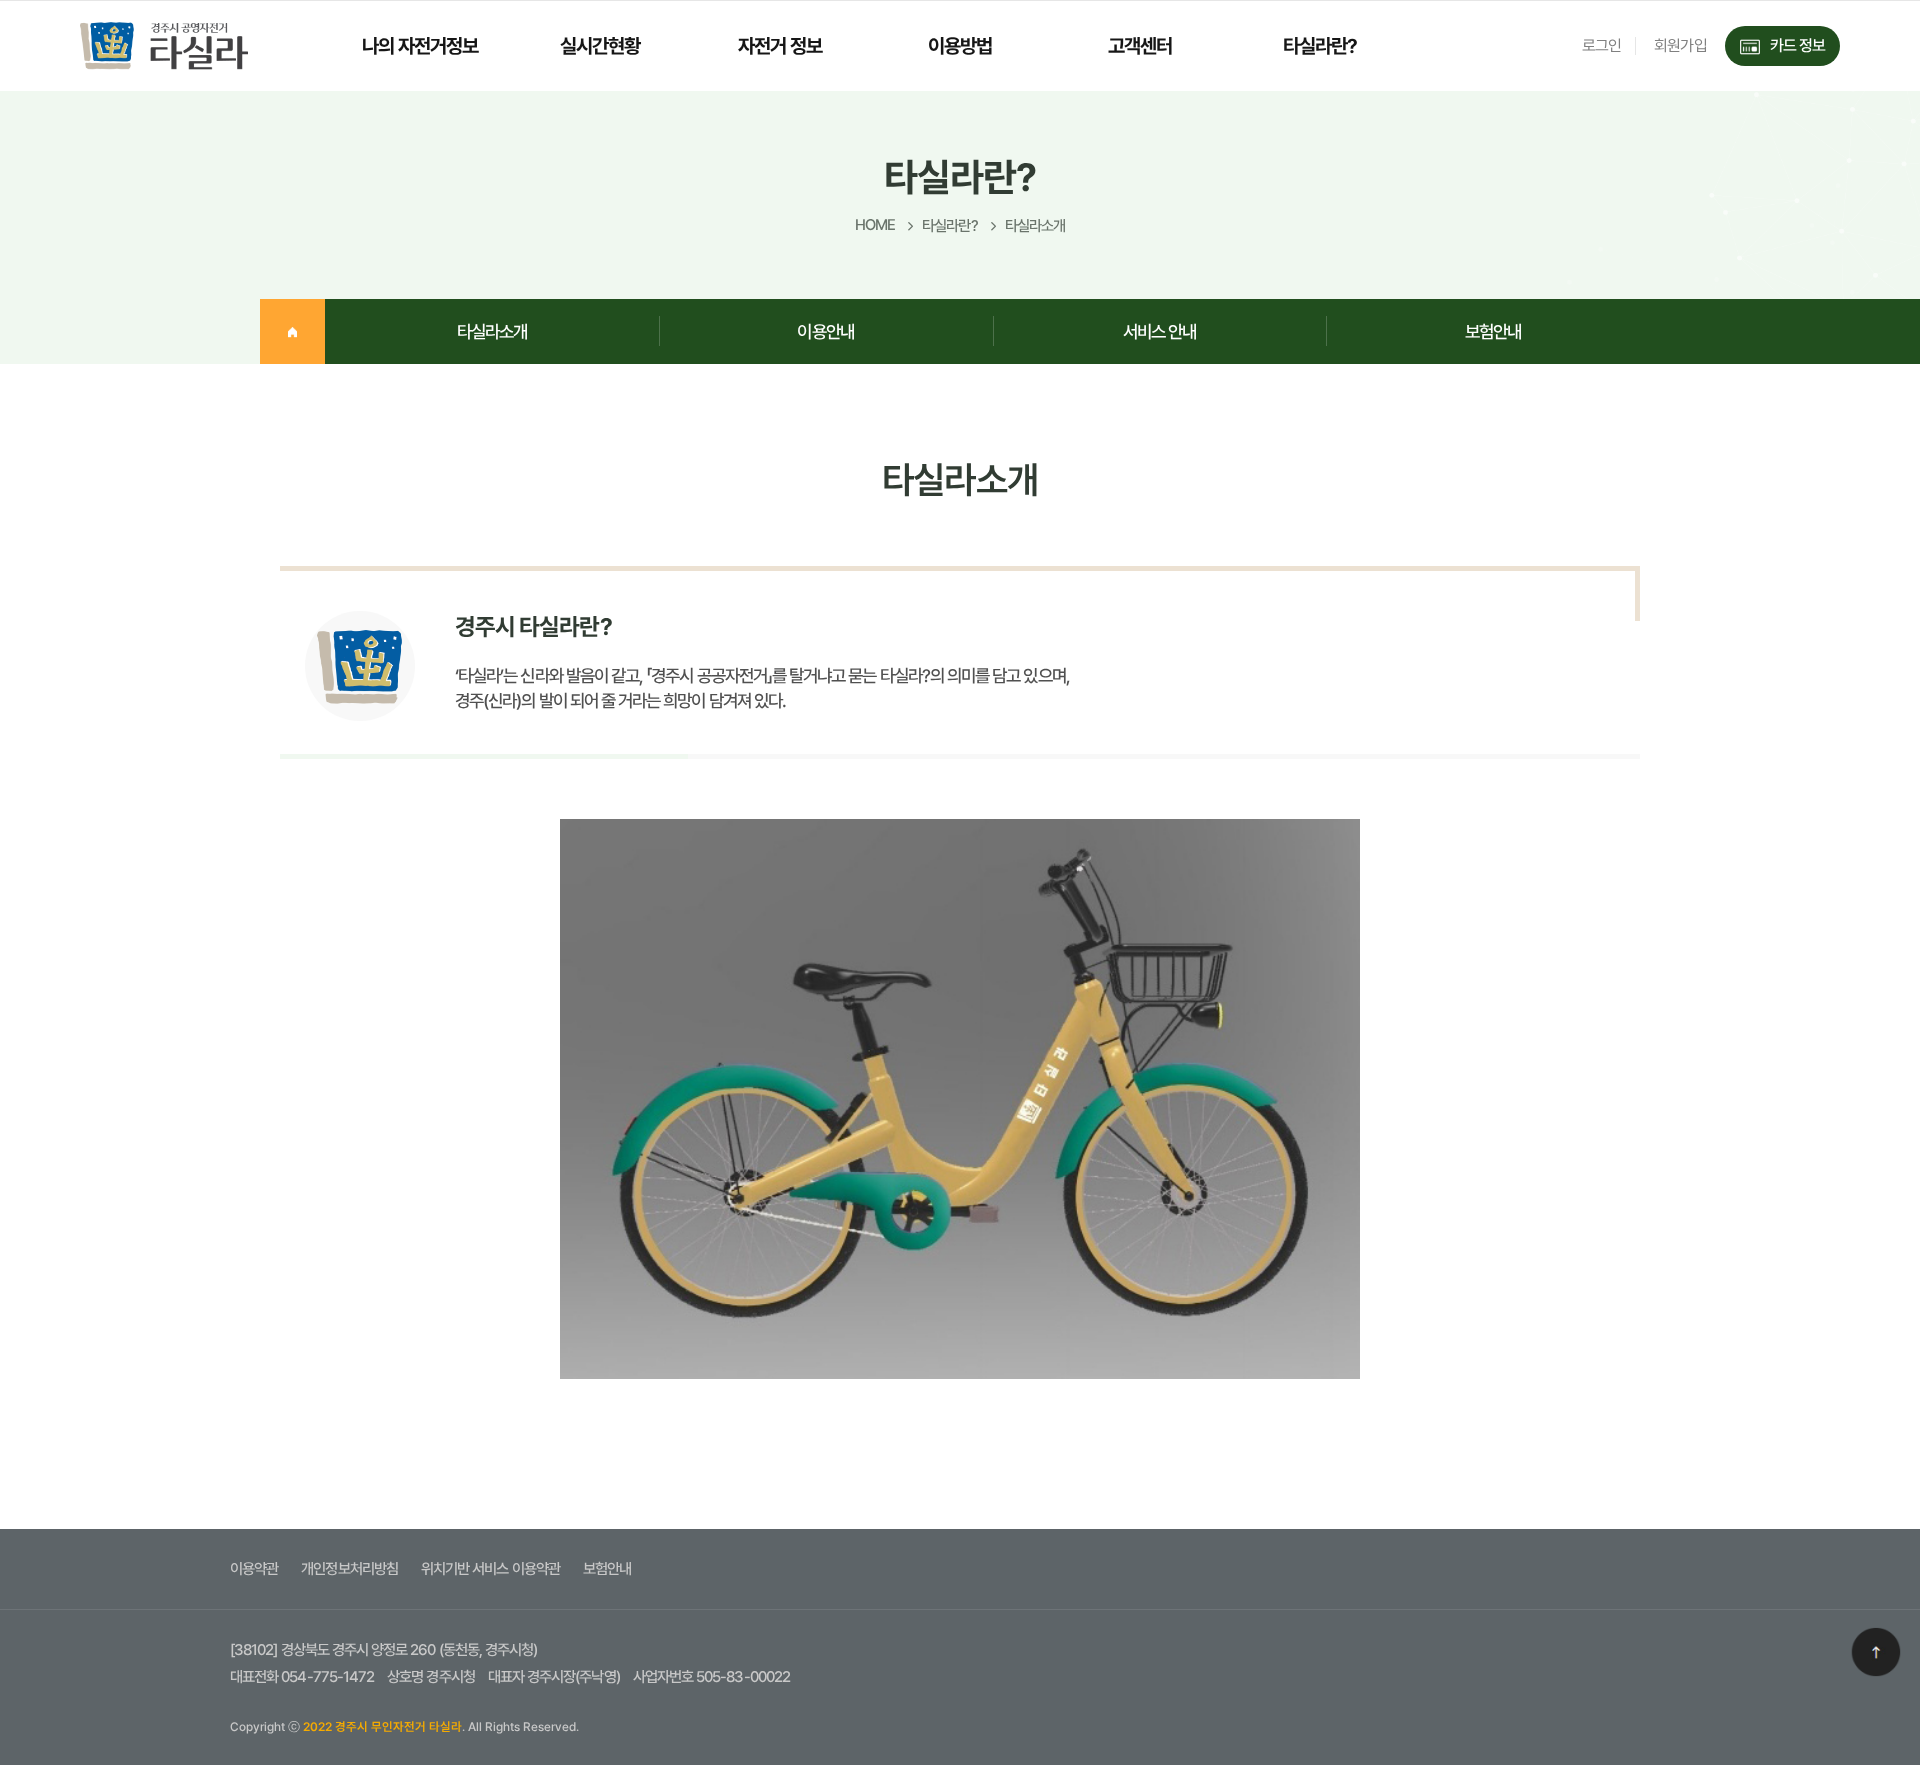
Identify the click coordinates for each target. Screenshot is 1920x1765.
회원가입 (1680, 45)
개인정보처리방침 (349, 1569)
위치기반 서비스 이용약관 (490, 1569)
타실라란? (1320, 46)
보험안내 (1493, 331)
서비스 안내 (1159, 331)
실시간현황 (600, 46)
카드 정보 (1797, 45)
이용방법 (960, 46)
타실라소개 (492, 331)
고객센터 (1140, 46)
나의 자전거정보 (420, 46)
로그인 (1601, 45)
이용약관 (254, 1569)
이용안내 (825, 331)
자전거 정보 (780, 46)
